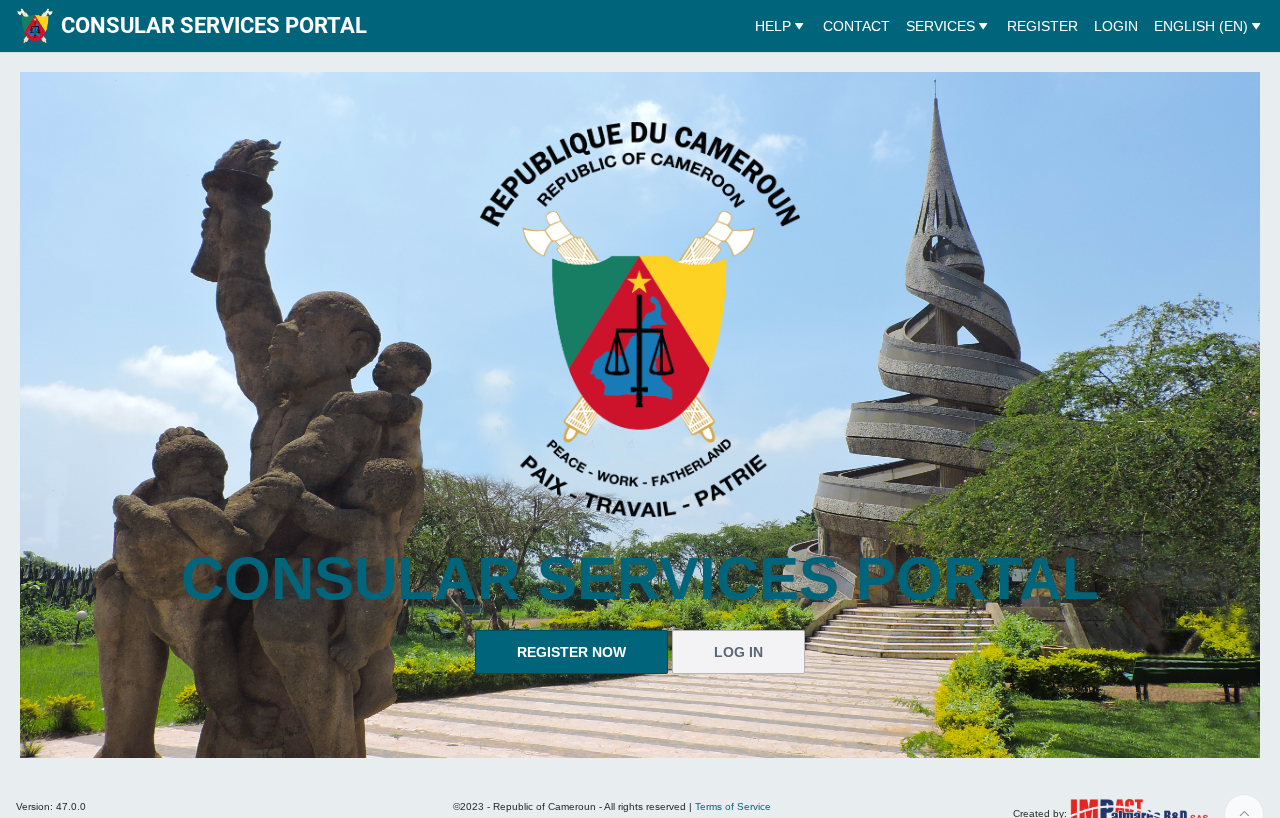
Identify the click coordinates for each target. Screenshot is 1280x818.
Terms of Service (733, 806)
